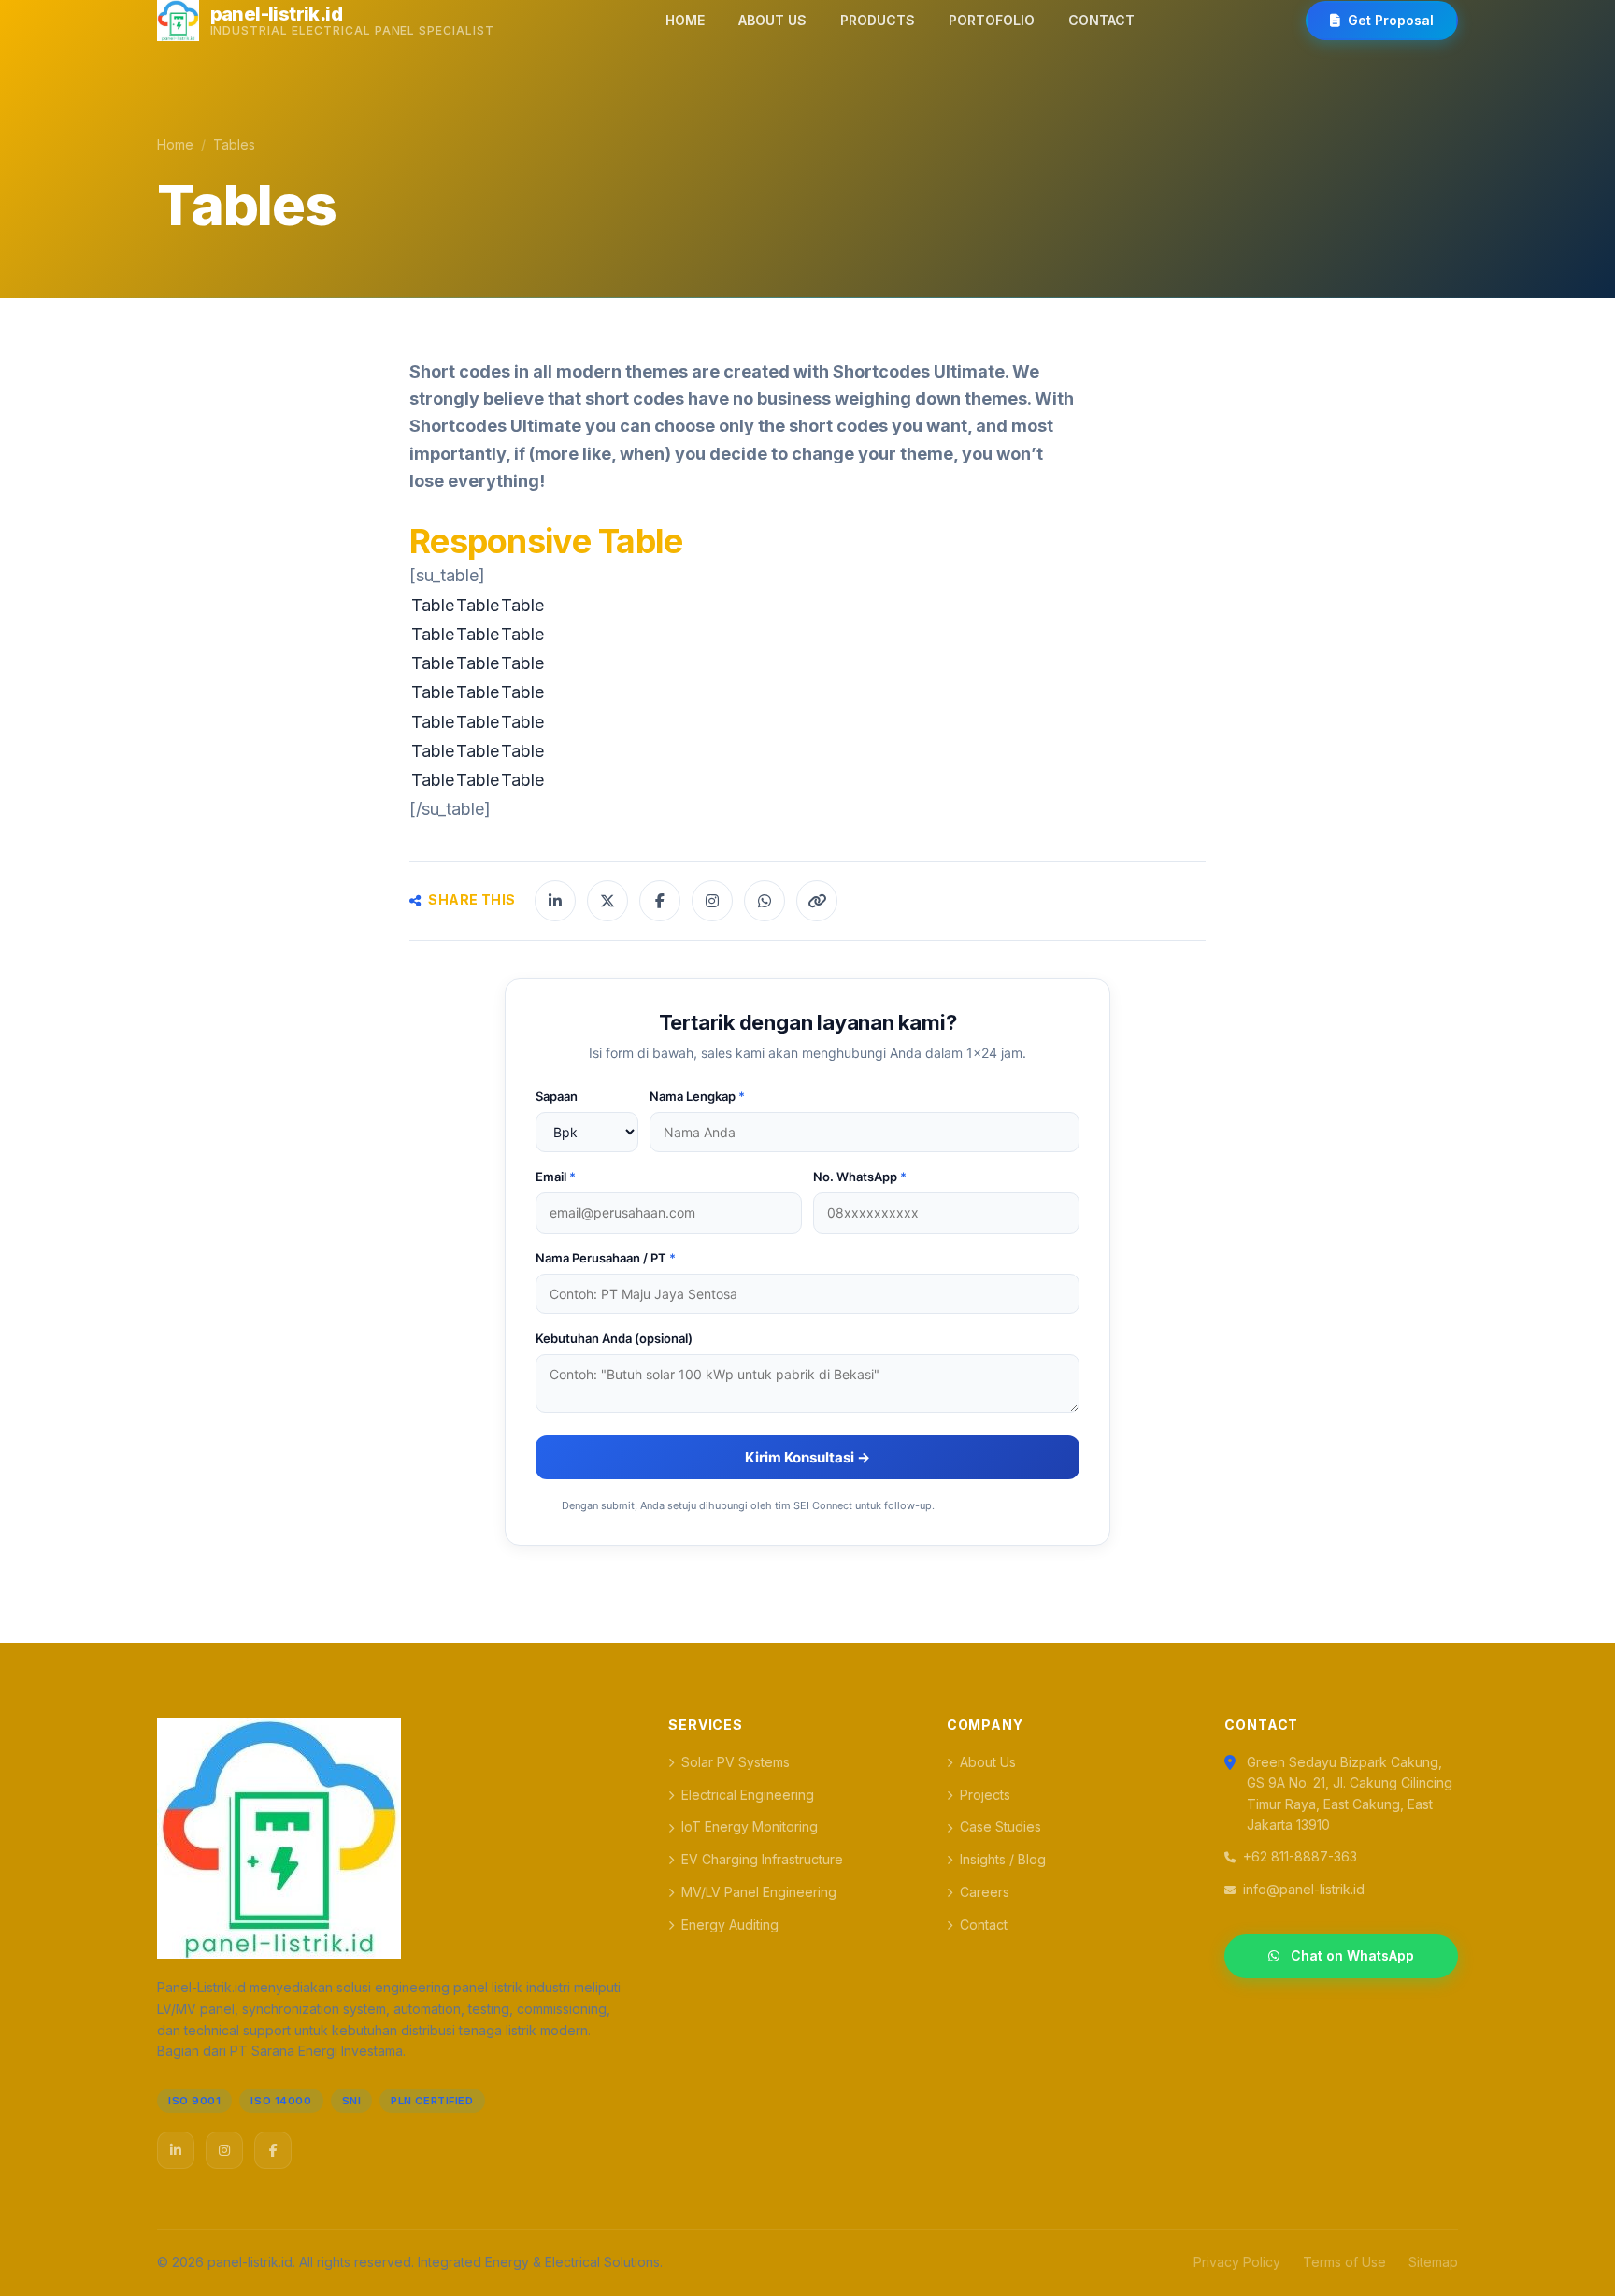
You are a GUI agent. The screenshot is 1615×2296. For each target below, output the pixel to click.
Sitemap (1433, 2262)
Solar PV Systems (736, 1762)
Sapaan (557, 1096)
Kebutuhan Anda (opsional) (614, 1338)
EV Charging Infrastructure (762, 1859)
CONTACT (1101, 20)
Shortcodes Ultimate (919, 371)
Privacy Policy (1237, 2262)
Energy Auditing (730, 1925)
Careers (985, 1892)
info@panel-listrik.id (1304, 1889)
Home (175, 144)
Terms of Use (1344, 2262)
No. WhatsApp (860, 1177)
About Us (988, 1762)
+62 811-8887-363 (1300, 1856)
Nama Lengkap (697, 1096)
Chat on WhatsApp (1352, 1955)
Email (556, 1177)
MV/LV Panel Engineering (759, 1892)
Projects (985, 1795)
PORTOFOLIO (992, 20)
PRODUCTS (878, 20)
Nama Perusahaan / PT (606, 1258)
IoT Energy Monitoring (750, 1826)
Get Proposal (1391, 20)
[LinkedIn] (176, 2150)
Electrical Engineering (748, 1795)
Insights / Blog (1003, 1859)
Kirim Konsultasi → (807, 1457)
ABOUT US (772, 20)
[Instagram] (224, 2150)
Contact (984, 1925)
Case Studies (1000, 1826)
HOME (685, 20)
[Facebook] (273, 2150)
